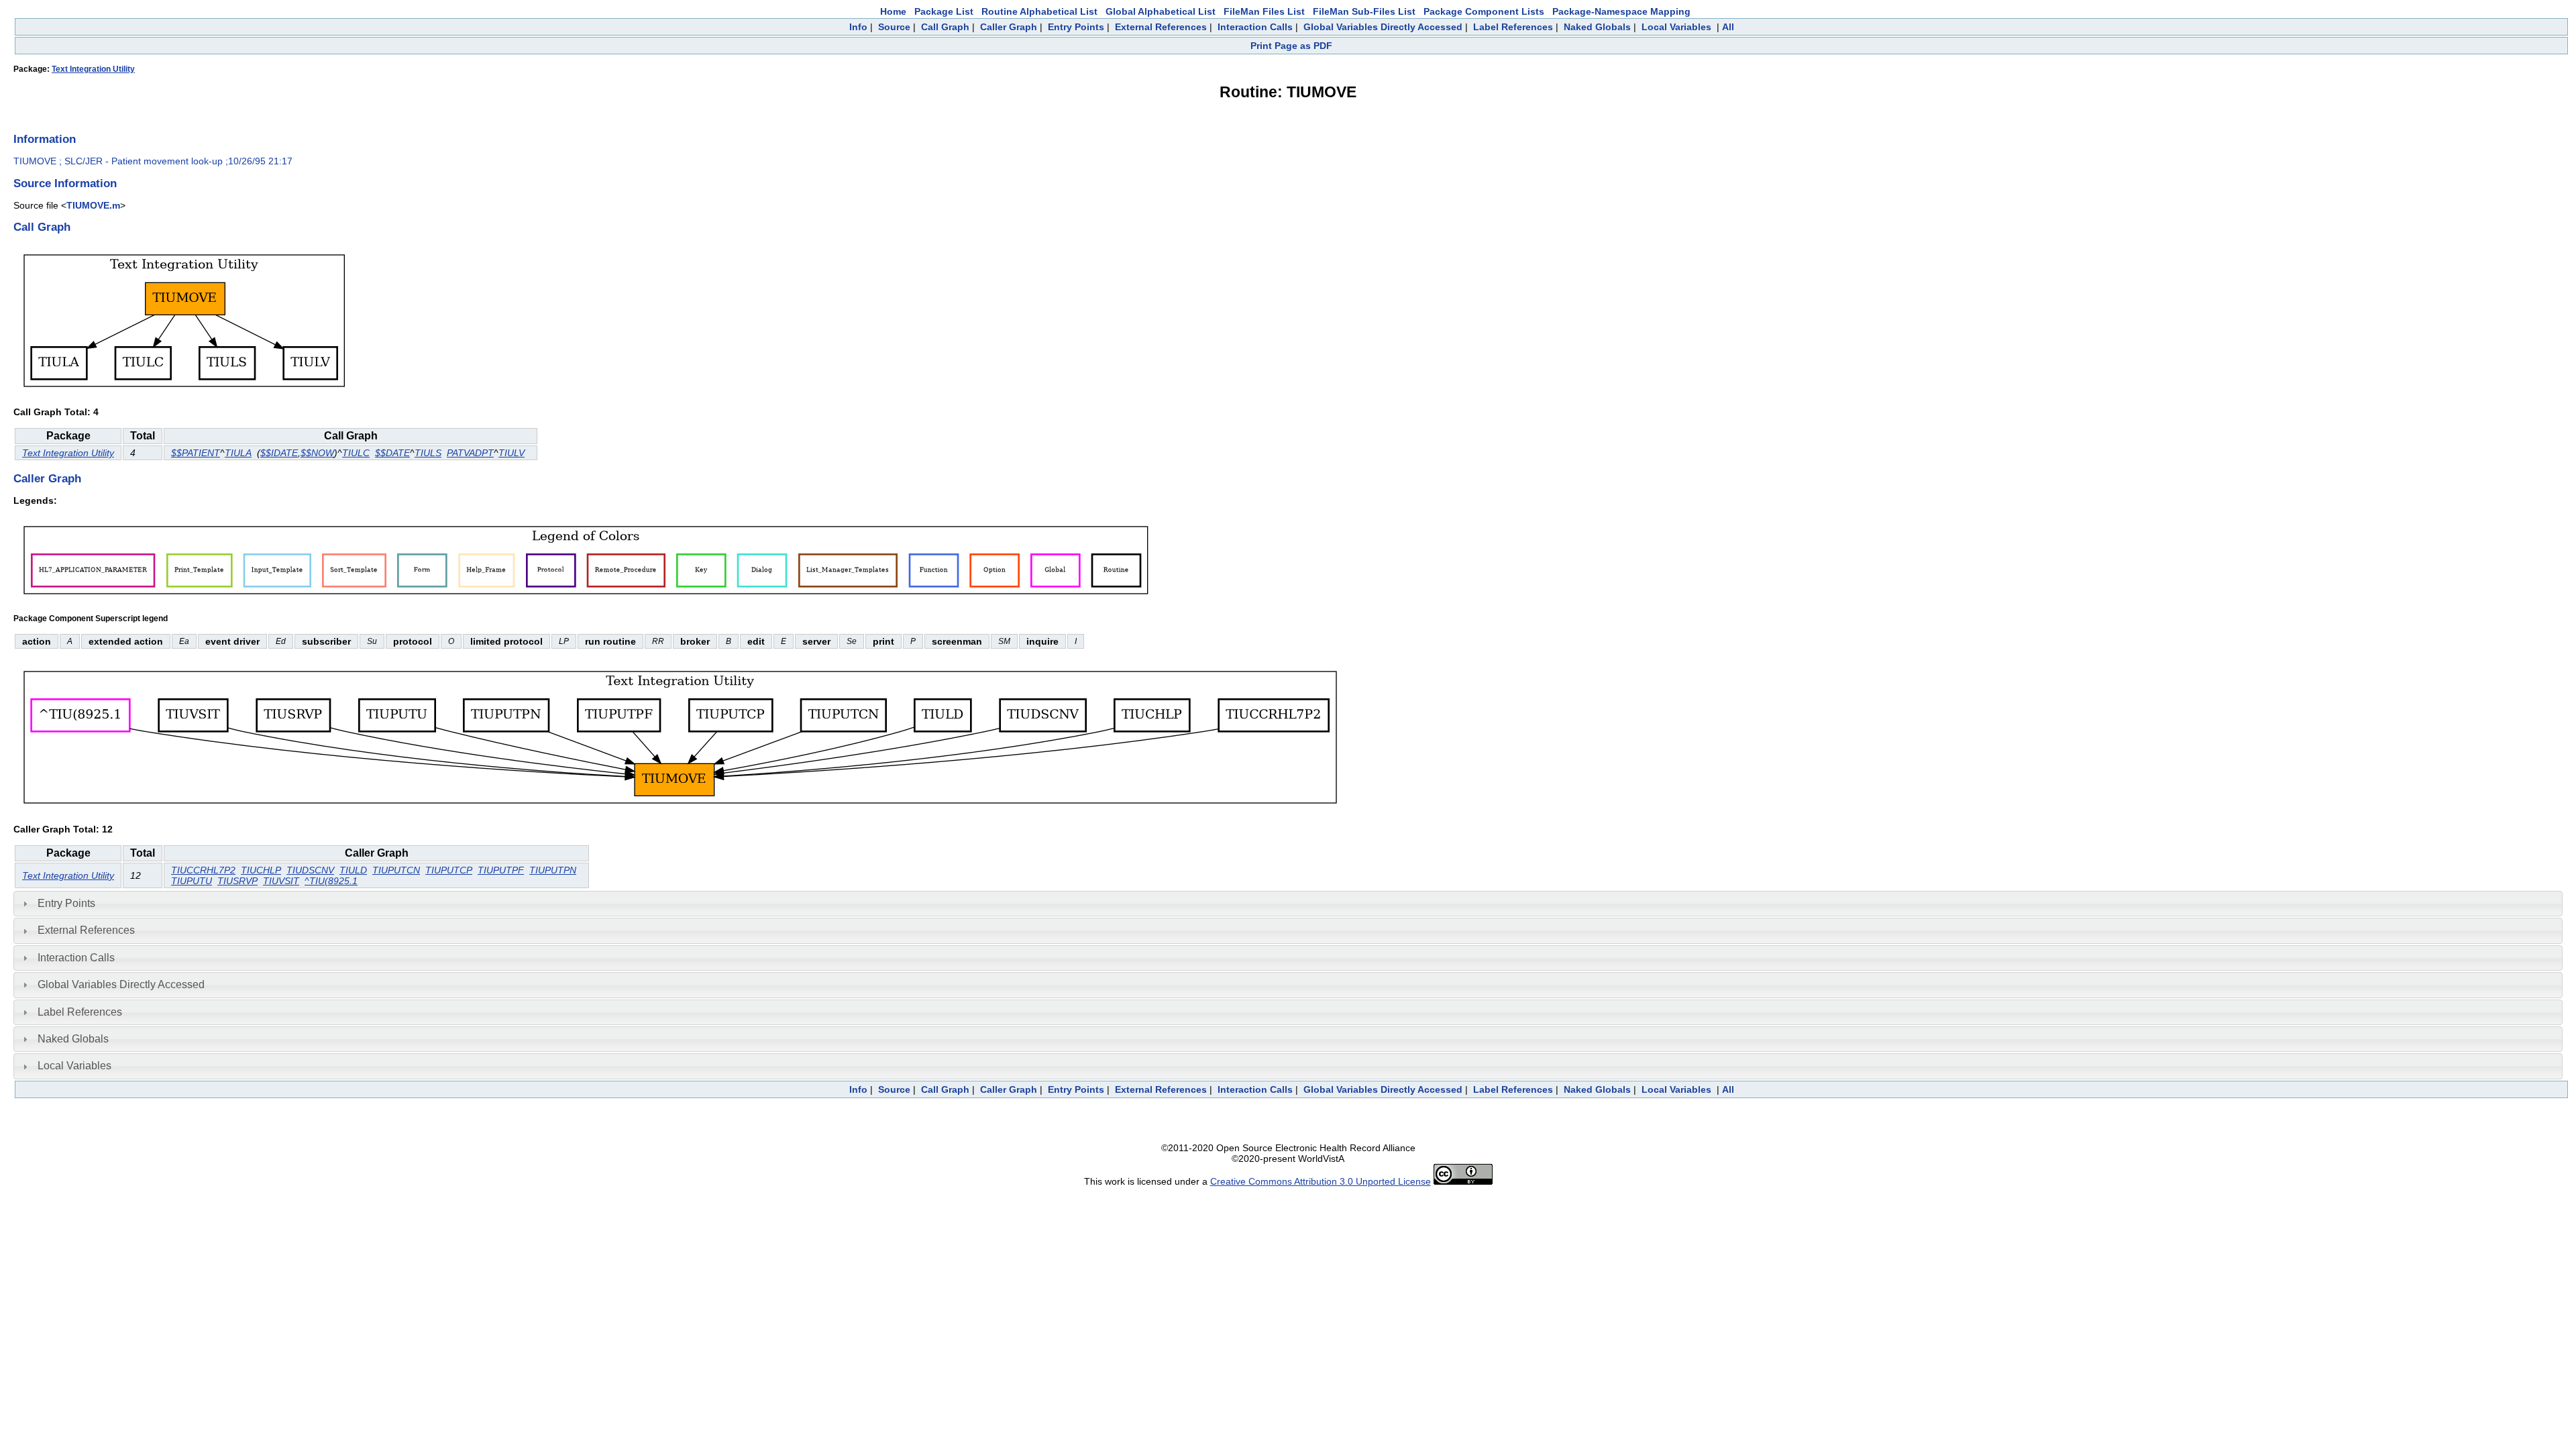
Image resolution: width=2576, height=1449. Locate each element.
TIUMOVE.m (93, 205)
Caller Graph (1009, 27)
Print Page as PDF (1291, 46)
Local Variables (1676, 27)
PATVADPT (470, 453)
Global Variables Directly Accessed (1383, 27)
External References (1161, 27)
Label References (1513, 27)
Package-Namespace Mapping (1621, 11)
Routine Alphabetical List (1039, 11)
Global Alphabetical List (1161, 11)
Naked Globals (1597, 27)
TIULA (238, 453)
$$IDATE (279, 453)
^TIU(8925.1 (331, 881)
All (1728, 27)
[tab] (1288, 904)
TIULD (353, 870)
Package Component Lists (1484, 11)
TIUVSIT (281, 881)
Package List (944, 11)
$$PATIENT (196, 453)
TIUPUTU (192, 881)
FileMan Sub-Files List (1364, 11)
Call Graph (945, 27)
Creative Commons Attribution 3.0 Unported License (1321, 1181)
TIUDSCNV (310, 870)
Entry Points (1076, 27)
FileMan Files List (1264, 11)
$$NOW (317, 453)
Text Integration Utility (93, 69)
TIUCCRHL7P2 (203, 870)
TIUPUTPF (501, 870)
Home (893, 11)
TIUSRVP (237, 881)
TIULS (428, 453)
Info (858, 27)
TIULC (356, 453)
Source (894, 27)
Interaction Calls (1255, 27)
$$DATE (392, 453)
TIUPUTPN (553, 870)
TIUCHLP (261, 870)
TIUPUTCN (396, 870)
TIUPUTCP (449, 870)
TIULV (512, 453)
